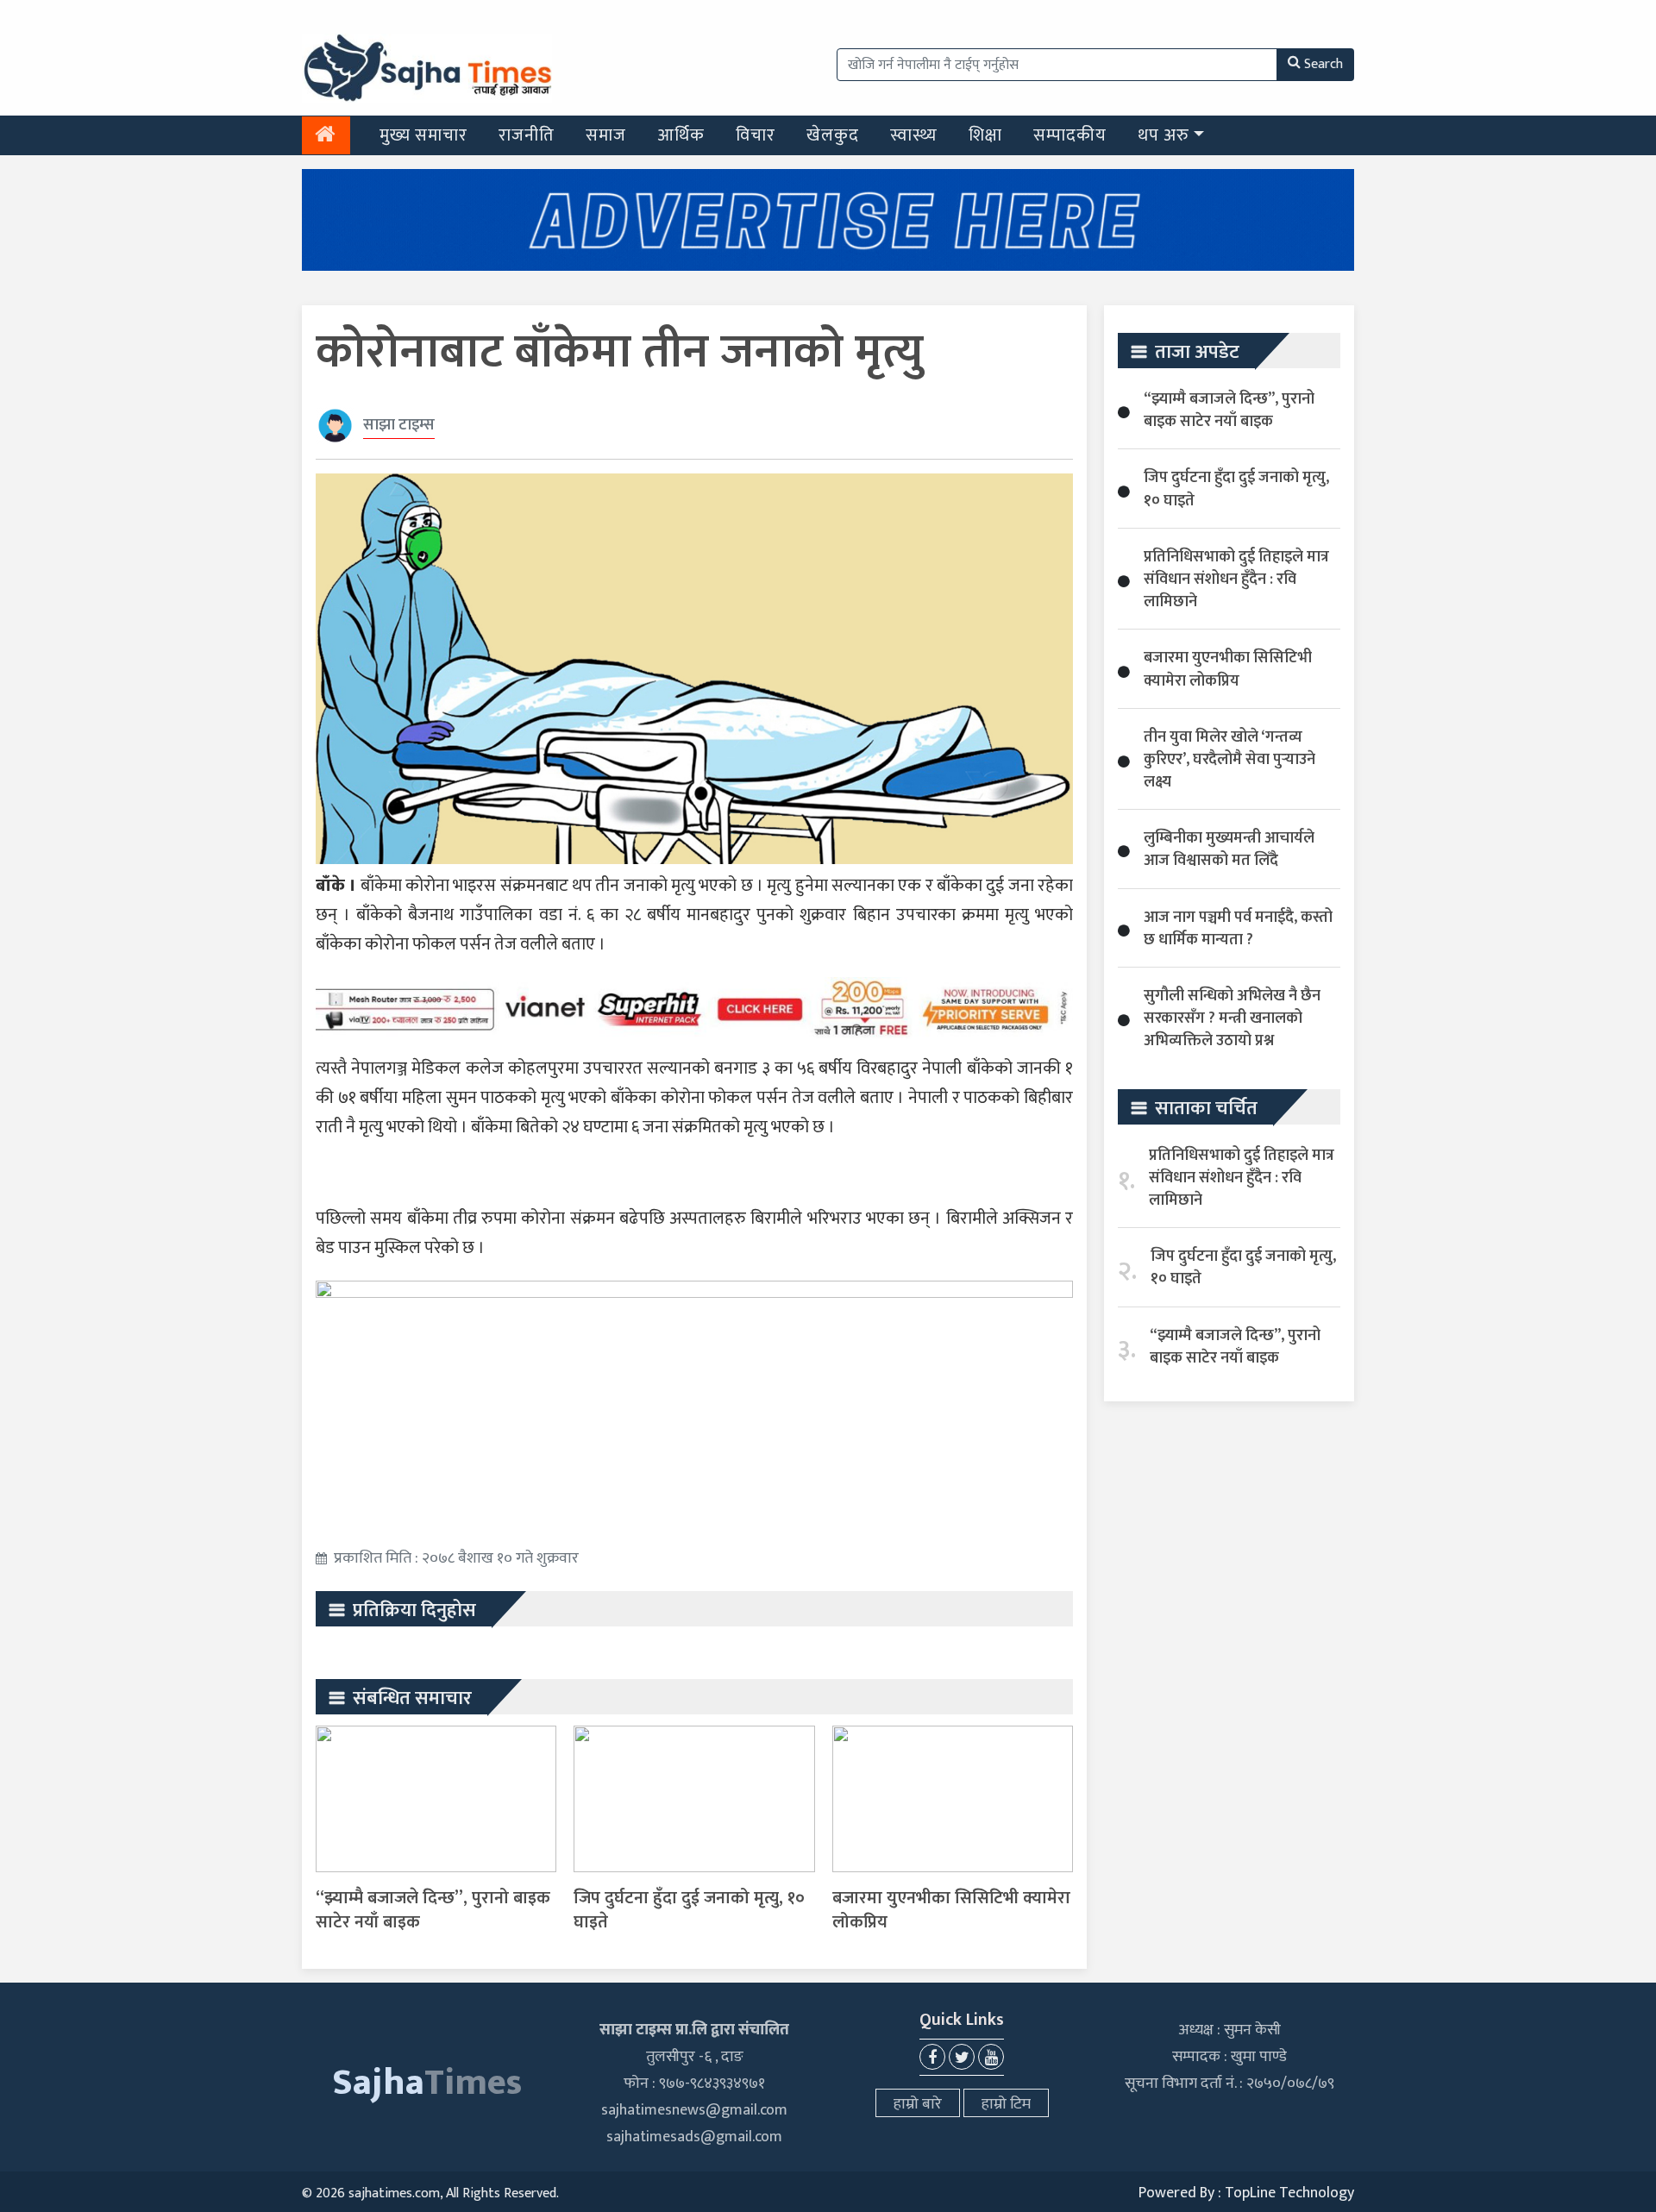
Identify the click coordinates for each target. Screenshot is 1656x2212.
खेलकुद (833, 135)
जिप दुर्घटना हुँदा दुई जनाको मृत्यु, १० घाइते (689, 1910)
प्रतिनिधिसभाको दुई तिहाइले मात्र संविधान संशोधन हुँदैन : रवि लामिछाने (1236, 580)
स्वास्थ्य (914, 135)
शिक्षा (985, 135)
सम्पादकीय (1070, 135)
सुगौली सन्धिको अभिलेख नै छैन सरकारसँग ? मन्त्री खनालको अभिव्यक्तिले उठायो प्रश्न (1232, 1018)
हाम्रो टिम (1006, 2104)
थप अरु (1164, 135)
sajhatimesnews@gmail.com (694, 2110)
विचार (756, 135)
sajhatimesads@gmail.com (694, 2137)
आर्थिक (681, 135)
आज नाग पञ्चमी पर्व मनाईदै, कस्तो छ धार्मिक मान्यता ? (1238, 929)
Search (1324, 64)
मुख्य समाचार (423, 135)
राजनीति (527, 135)
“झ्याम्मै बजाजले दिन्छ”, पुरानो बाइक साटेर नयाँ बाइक (433, 1910)
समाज (606, 135)
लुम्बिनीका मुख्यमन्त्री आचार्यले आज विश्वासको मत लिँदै (1229, 849)
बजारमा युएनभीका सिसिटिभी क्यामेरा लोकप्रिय (951, 1910)
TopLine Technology (1289, 2193)
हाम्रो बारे (918, 2104)
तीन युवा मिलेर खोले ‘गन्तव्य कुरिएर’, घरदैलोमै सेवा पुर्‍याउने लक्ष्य (1229, 760)
